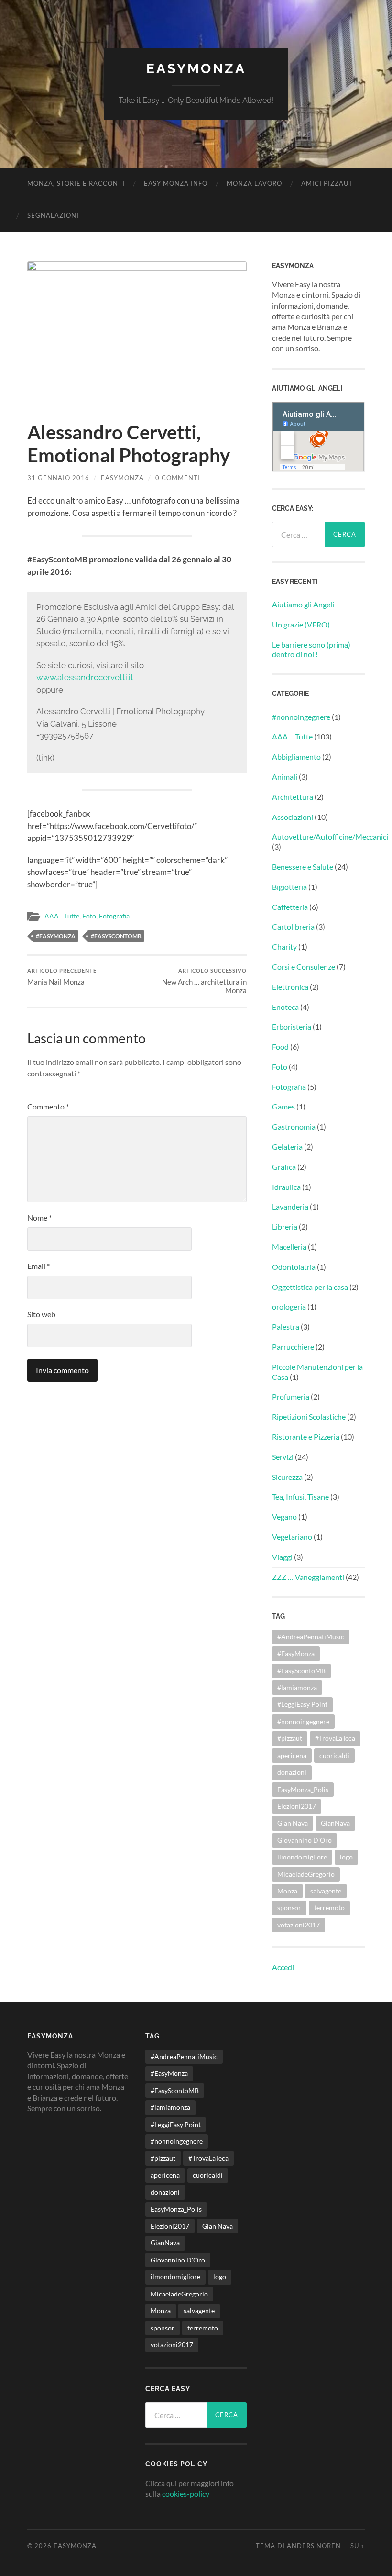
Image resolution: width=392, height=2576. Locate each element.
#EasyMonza (56, 936)
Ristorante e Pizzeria (306, 1437)
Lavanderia (290, 1206)
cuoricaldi (334, 1755)
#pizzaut (290, 1738)
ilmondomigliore (302, 1857)
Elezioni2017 (297, 1806)
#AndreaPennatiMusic (311, 1637)
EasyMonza (196, 69)
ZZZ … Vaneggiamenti (308, 1577)
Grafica (284, 1167)
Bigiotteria (289, 887)
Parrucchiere (293, 1347)
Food (280, 1047)
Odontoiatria (294, 1267)
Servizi (283, 1457)
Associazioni (293, 817)
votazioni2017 (299, 1925)
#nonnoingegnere (301, 717)
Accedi (283, 1967)
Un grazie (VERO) (301, 624)
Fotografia (114, 916)
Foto (89, 916)
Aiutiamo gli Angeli (303, 604)
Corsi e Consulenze (304, 967)
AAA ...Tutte (62, 916)
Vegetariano (292, 1537)
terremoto (329, 1908)
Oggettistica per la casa (310, 1287)
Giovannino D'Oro (305, 1840)
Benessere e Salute (303, 867)
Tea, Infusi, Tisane (300, 1496)
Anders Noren (314, 2546)
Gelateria (287, 1147)
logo (346, 1857)
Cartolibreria (293, 926)
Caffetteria (290, 907)
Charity (284, 946)
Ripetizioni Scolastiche (309, 1417)
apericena (292, 1755)
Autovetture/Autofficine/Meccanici (330, 836)
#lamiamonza (297, 1687)
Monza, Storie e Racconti (76, 183)
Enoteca (285, 1007)
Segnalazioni (53, 215)
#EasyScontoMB (116, 936)
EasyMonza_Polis (303, 1789)
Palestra (286, 1327)
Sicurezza (287, 1477)
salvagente (326, 1891)
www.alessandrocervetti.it (85, 677)
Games (283, 1106)
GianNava (335, 1823)
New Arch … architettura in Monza (204, 981)
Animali (285, 777)
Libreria (285, 1226)
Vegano (284, 1517)
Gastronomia (294, 1126)
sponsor (289, 1908)
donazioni (292, 1772)
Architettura (293, 797)
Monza (287, 1891)
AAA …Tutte (292, 736)
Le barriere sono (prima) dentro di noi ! (311, 650)
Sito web (41, 1314)
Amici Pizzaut (327, 183)
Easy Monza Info (176, 183)
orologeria (289, 1306)
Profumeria (291, 1396)
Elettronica (290, 987)
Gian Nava (293, 1823)
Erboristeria (292, 1026)
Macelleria (289, 1247)
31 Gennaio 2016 (58, 478)
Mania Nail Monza (62, 977)
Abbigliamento (296, 756)
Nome (39, 1217)
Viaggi (282, 1557)
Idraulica (286, 1187)
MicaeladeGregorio (306, 1874)
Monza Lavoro (254, 183)
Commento (48, 1106)
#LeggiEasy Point (302, 1704)
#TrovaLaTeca (335, 1738)
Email (38, 1266)
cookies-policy (186, 2493)
